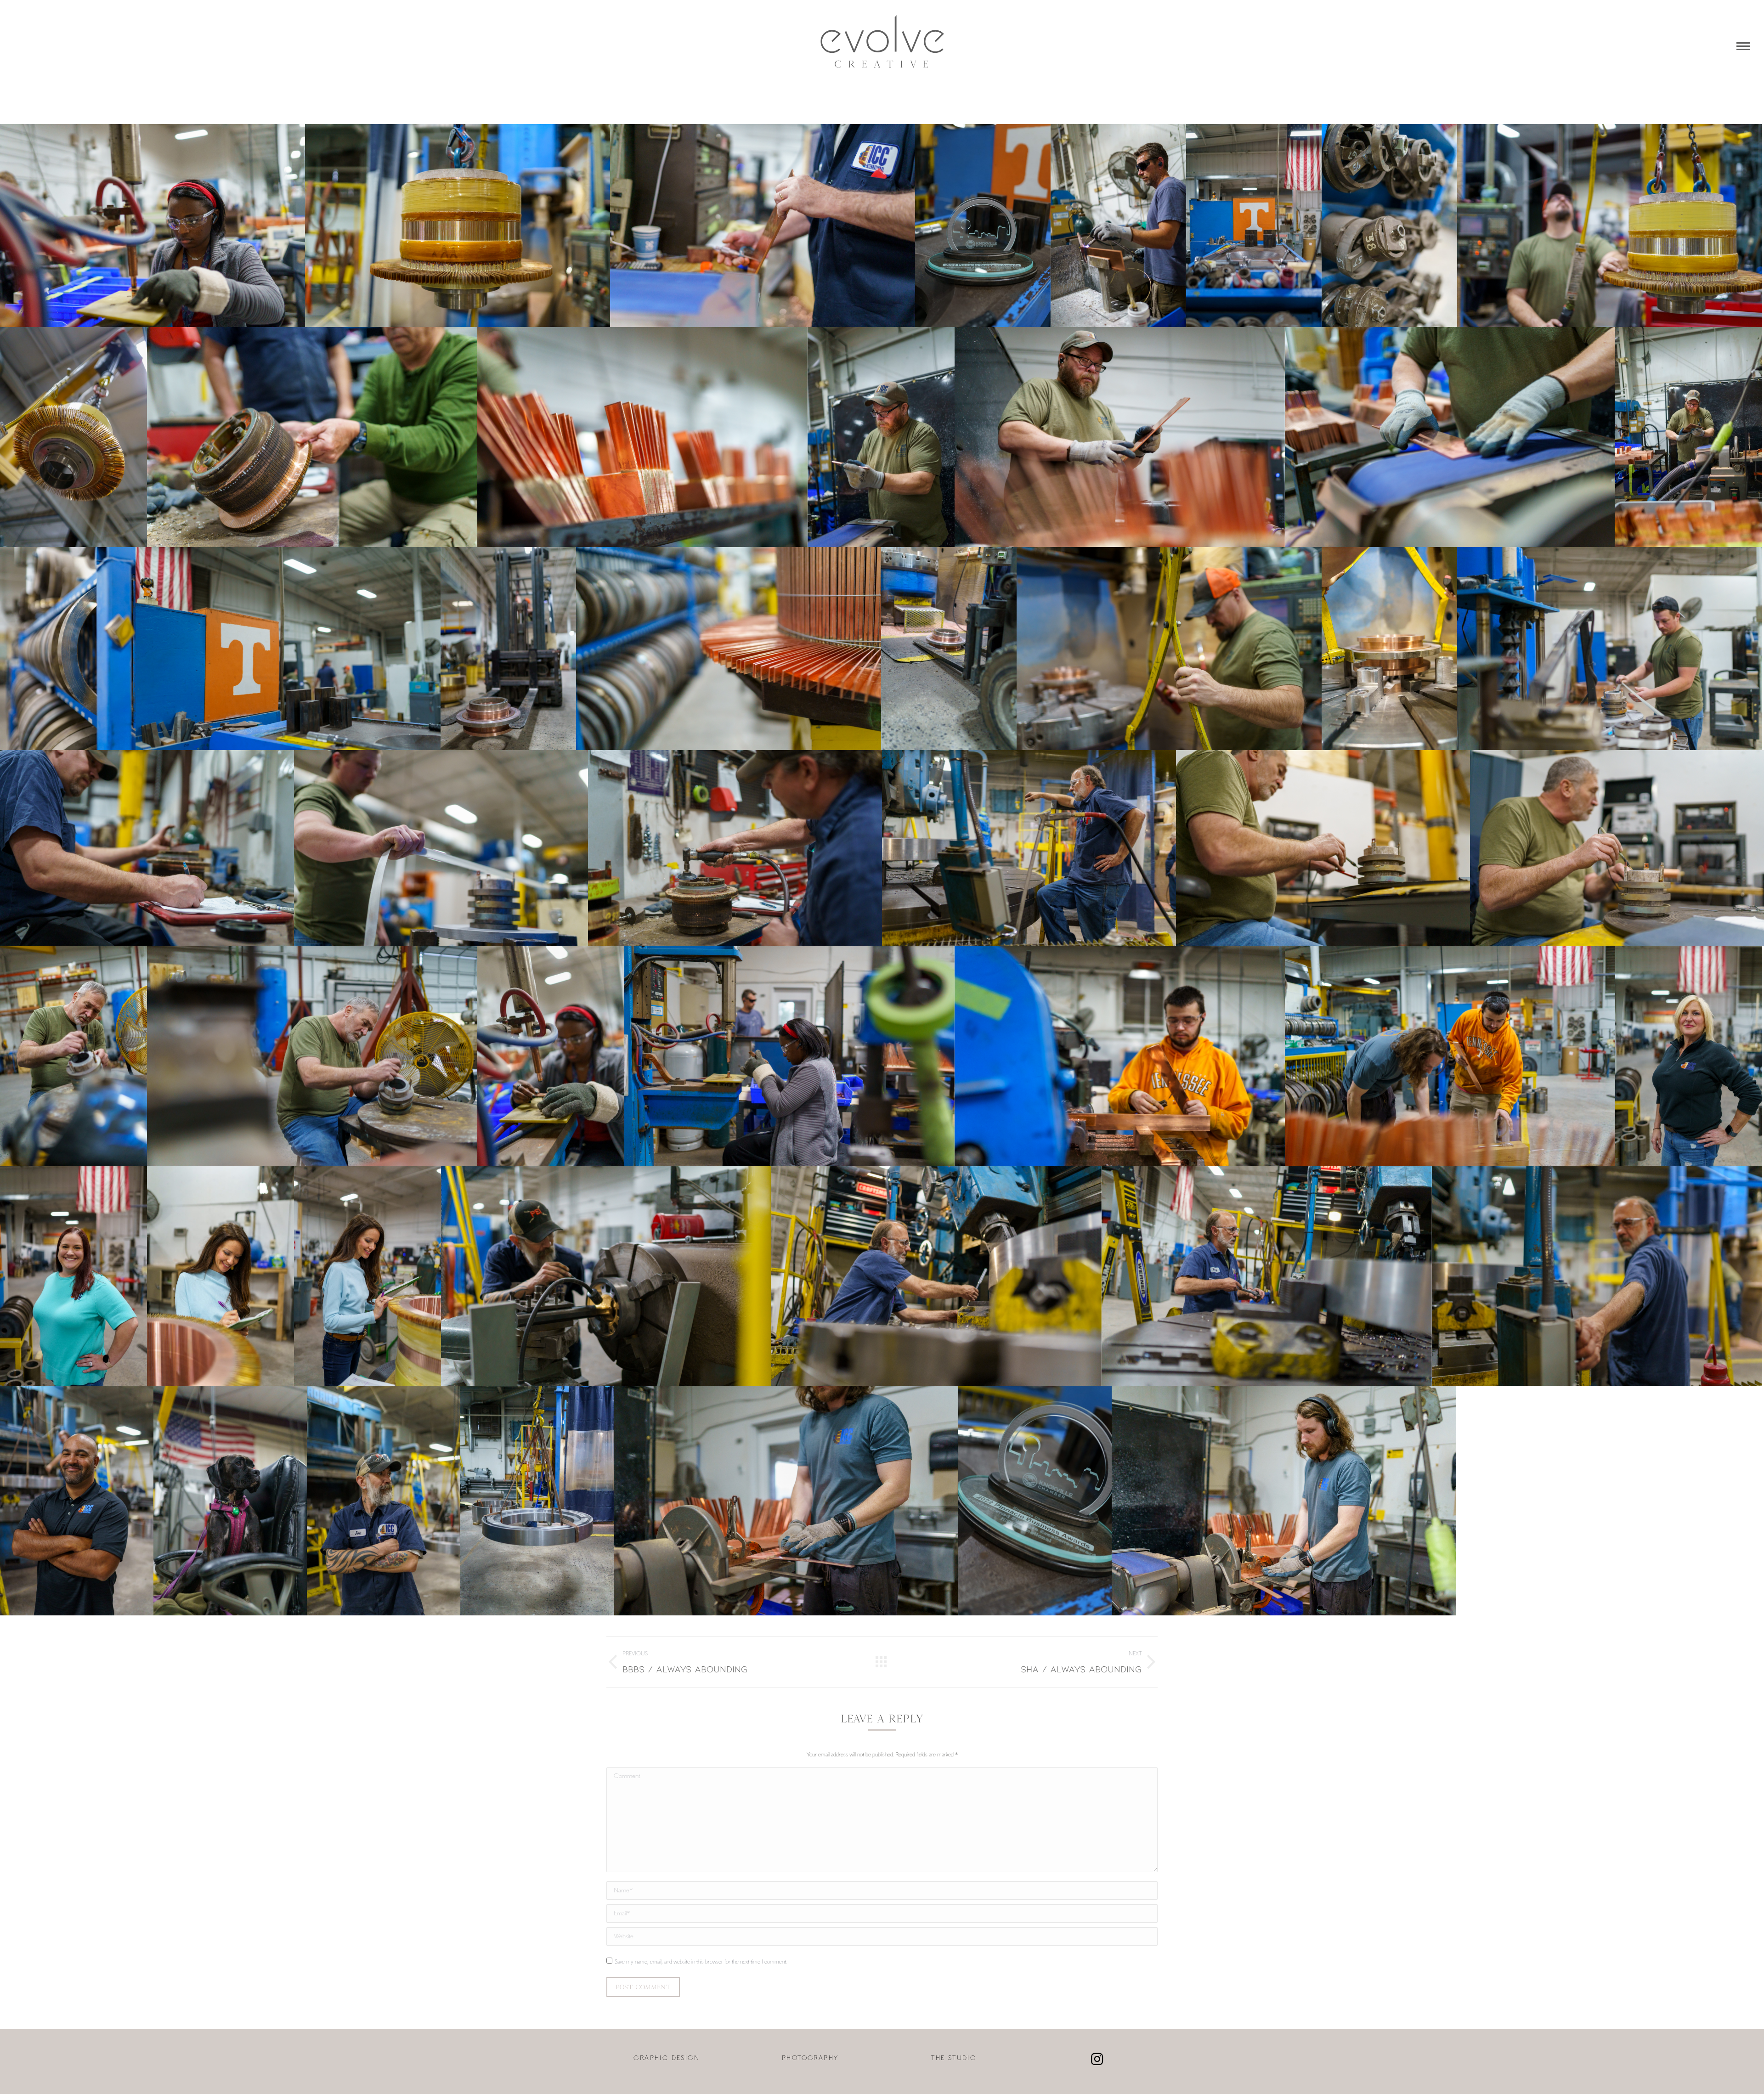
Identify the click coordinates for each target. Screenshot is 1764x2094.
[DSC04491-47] (458, 226)
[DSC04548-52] (983, 226)
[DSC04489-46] (73, 437)
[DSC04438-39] (1689, 437)
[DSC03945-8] (77, 1501)
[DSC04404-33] (1389, 649)
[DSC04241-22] (551, 1056)
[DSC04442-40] (1450, 437)
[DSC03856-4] (384, 1501)
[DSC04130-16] (73, 1276)
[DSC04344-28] (735, 848)
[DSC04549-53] (1035, 1501)
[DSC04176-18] (1450, 1056)
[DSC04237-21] (153, 226)
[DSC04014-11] (936, 1276)
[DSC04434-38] (68, 649)
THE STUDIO (954, 2058)
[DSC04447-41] (881, 437)
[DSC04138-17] (1689, 1056)
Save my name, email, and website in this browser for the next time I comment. (701, 1962)
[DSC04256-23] (312, 1056)
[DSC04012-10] (1267, 1276)
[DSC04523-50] (1118, 226)
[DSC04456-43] (642, 437)
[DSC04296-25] (1617, 848)
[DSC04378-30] (441, 848)
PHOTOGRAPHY (810, 2058)
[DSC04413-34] (949, 649)
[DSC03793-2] (786, 1501)
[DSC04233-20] (789, 1056)
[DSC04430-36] (729, 649)
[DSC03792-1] (1284, 1501)
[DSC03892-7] (230, 1501)
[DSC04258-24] (73, 1056)
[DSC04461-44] (312, 437)
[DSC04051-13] (367, 1276)
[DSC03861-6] (537, 1501)
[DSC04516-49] (1254, 226)
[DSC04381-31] (1610, 649)
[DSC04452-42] (1120, 437)
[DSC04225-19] (1120, 1056)
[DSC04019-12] (606, 1276)
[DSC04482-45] (1610, 226)
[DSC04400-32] (1169, 649)
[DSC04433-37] (288, 649)
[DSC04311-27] (1029, 848)
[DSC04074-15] (220, 1276)
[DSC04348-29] (147, 848)
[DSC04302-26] (1323, 848)
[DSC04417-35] (508, 649)
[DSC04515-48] (1389, 226)
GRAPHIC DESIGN (667, 2058)
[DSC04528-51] (763, 226)
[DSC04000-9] (1597, 1276)
